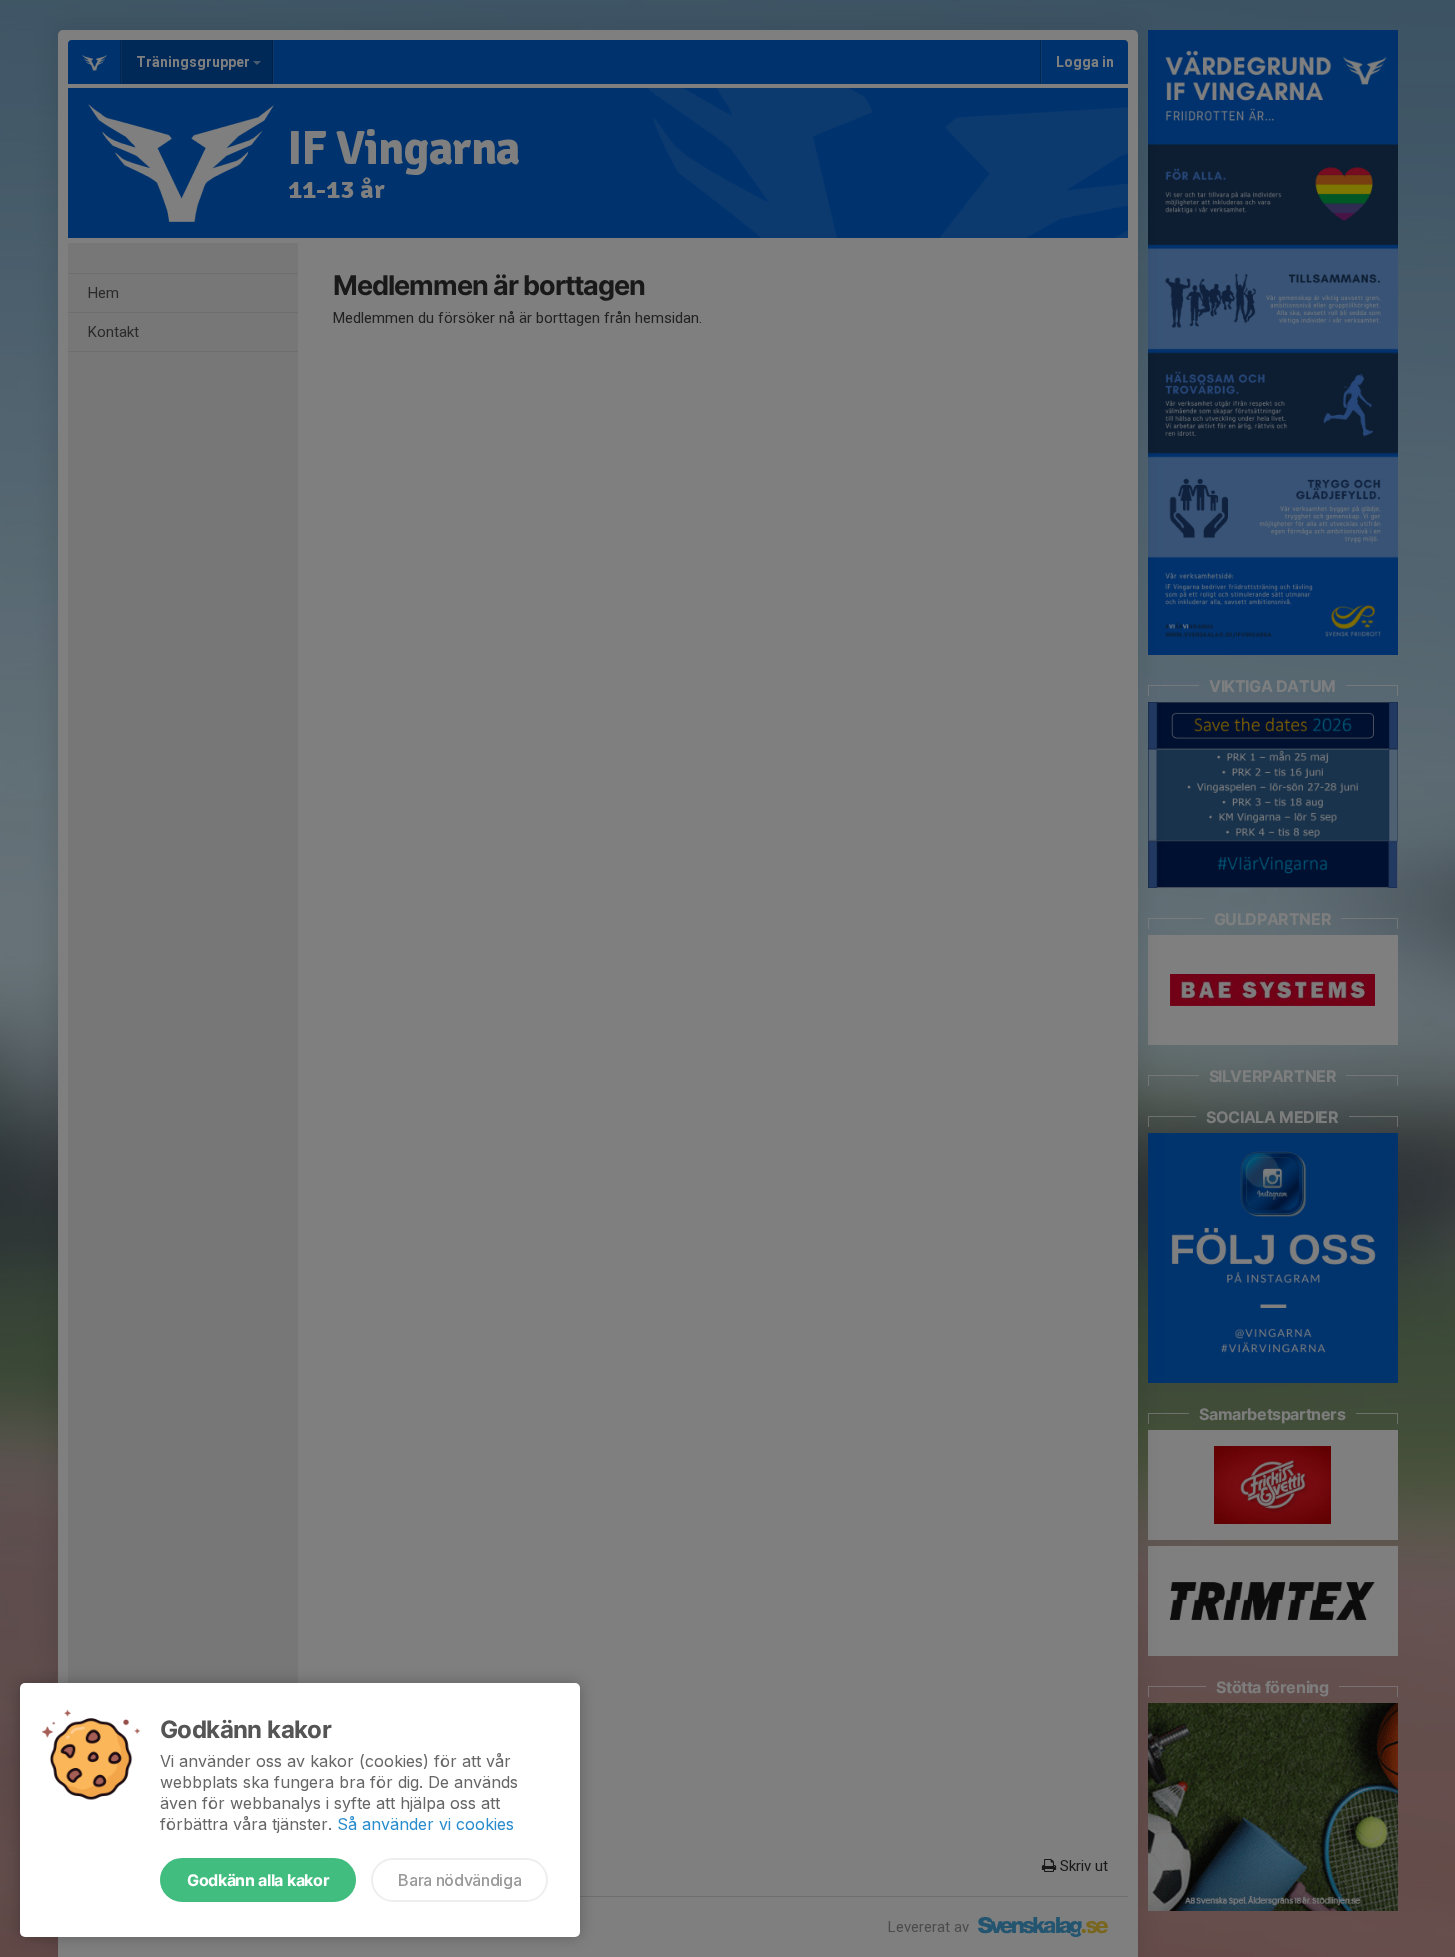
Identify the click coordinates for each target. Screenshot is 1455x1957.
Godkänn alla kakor (258, 1880)
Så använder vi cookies (425, 1824)
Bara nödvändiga (459, 1880)
